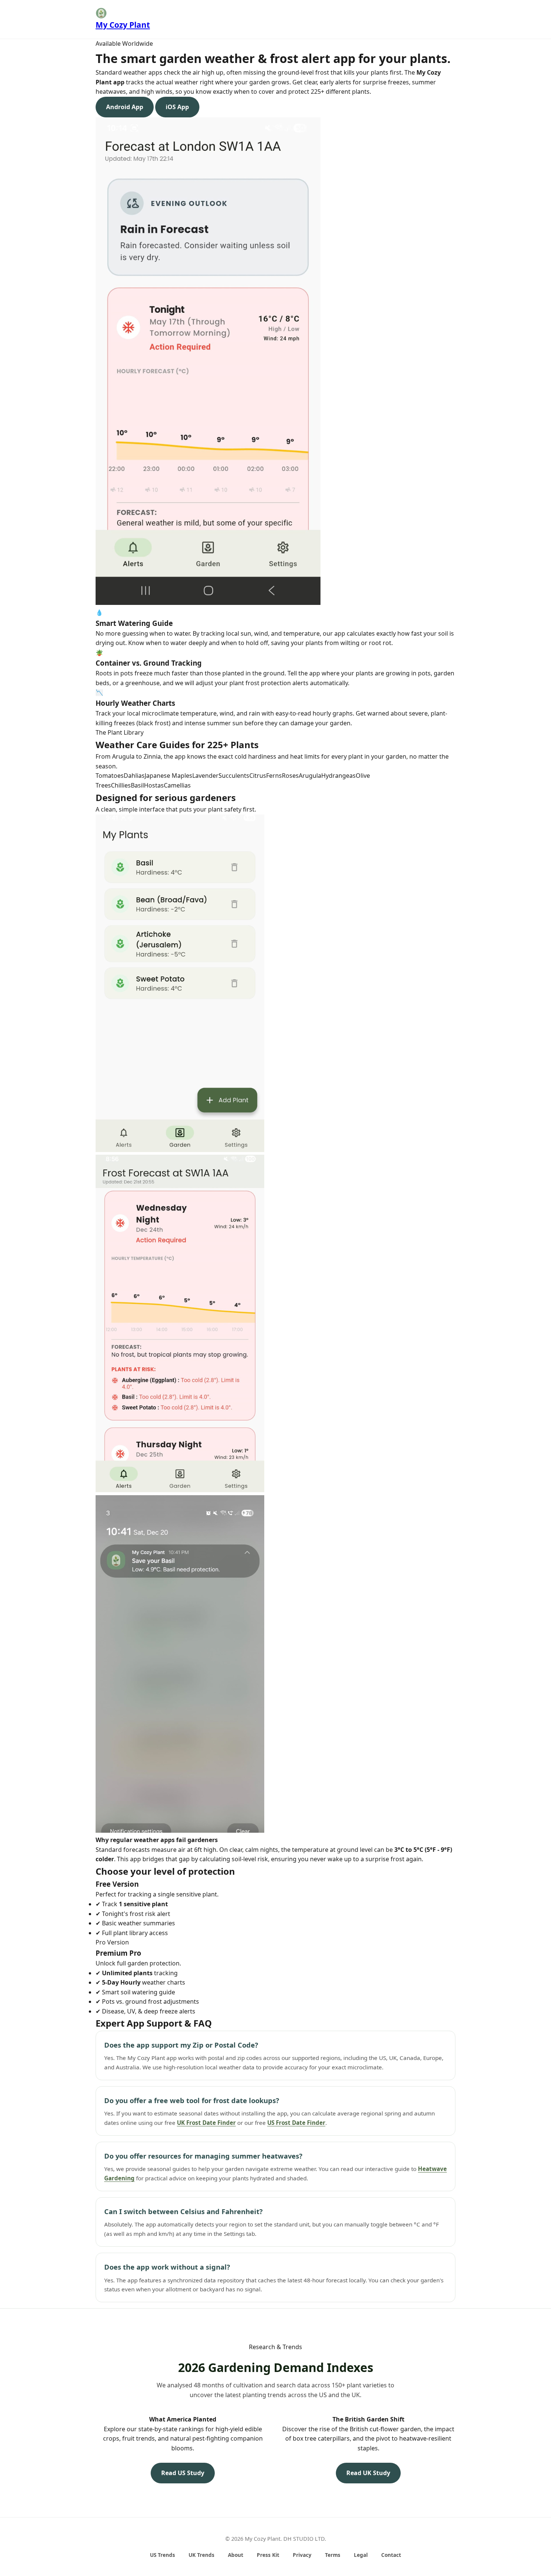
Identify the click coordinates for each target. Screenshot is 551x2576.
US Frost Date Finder (296, 2123)
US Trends (162, 2555)
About (236, 2555)
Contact (391, 2555)
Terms (333, 2555)
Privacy (302, 2555)
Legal (361, 2555)
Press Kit (268, 2555)
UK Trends (201, 2555)
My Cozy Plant (123, 25)
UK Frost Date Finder (206, 2123)
